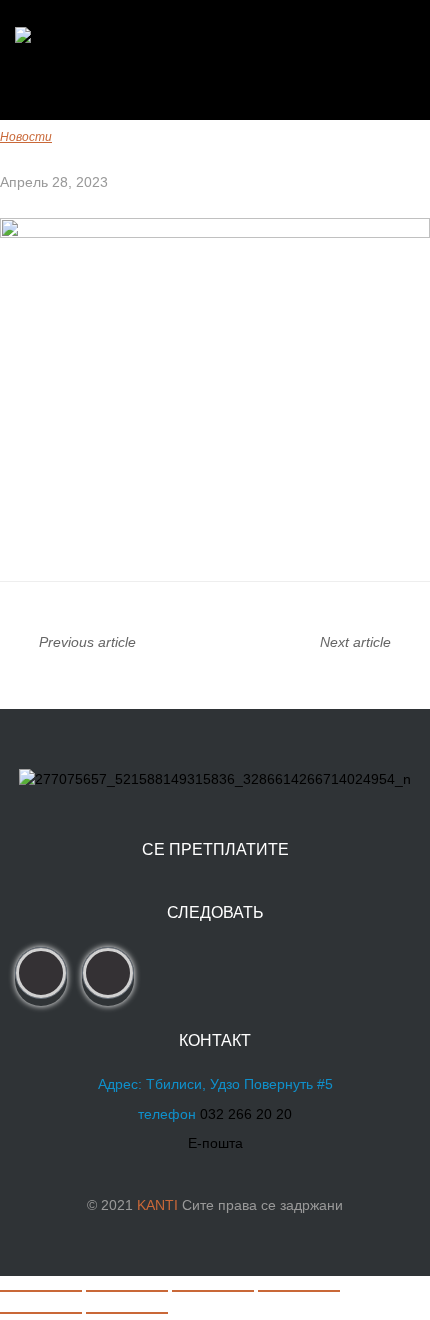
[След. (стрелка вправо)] (127, 1313)
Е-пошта (215, 1143)
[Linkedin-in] (108, 973)
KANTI (157, 1205)
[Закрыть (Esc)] (299, 1291)
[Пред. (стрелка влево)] (41, 1313)
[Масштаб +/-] (41, 1291)
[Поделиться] (213, 1291)
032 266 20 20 (246, 1114)
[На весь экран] (127, 1291)
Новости (26, 137)
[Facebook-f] (41, 973)
